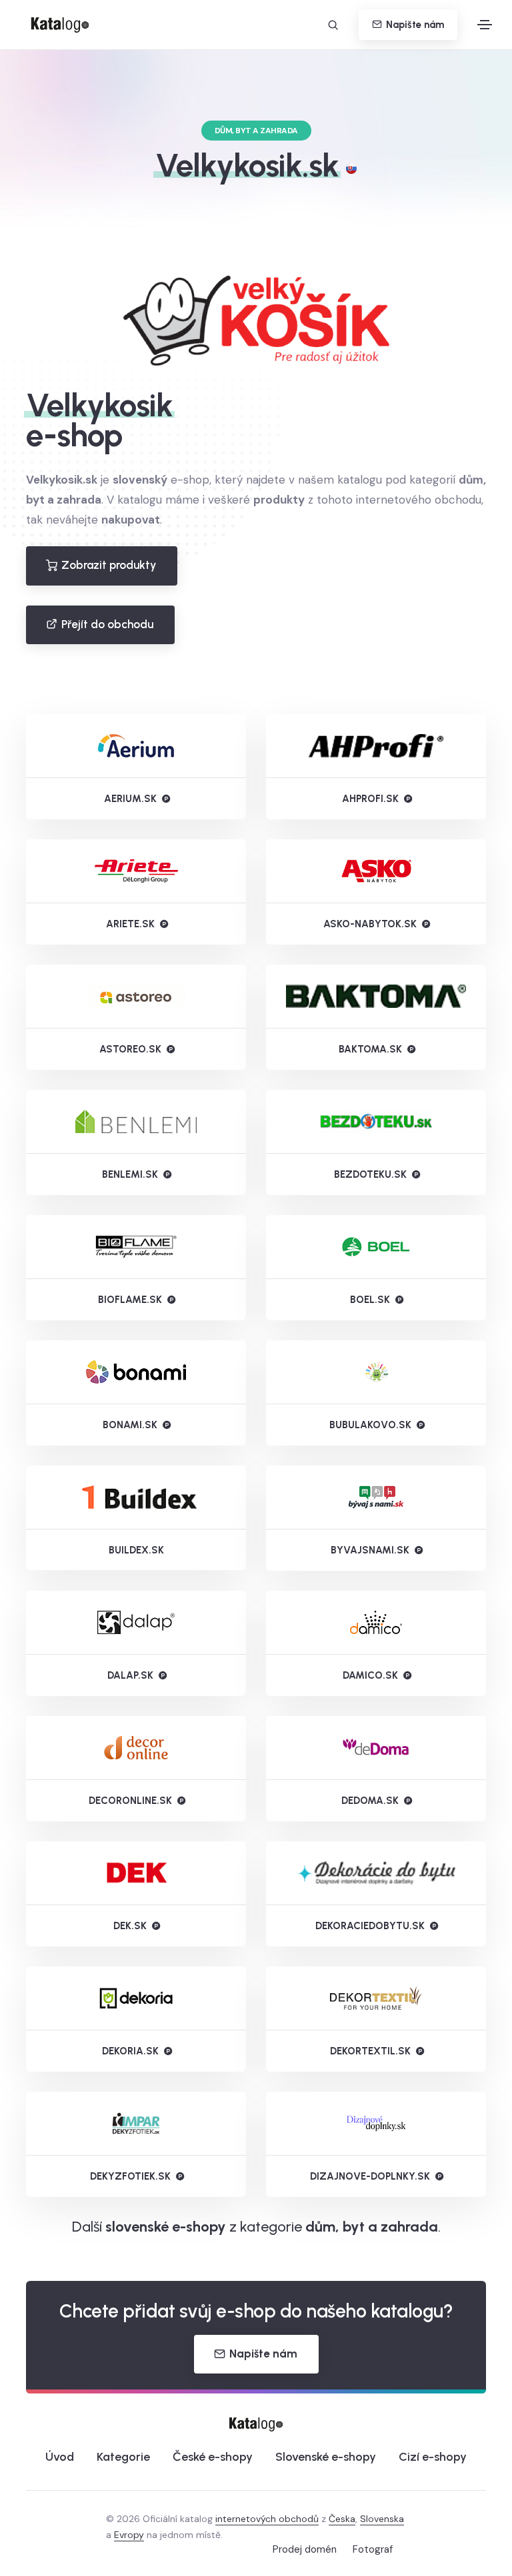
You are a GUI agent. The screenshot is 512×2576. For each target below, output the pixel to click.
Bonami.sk (130, 1425)
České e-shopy (213, 2457)
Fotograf (373, 2549)
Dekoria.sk (130, 2051)
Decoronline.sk (130, 1801)
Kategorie (123, 2457)
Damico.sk (370, 1675)
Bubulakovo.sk (370, 1425)
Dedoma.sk (370, 1801)
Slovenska (382, 2519)
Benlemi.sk (130, 1174)
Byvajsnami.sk (370, 1550)
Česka (342, 2519)
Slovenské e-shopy (326, 2457)
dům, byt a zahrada (372, 2227)
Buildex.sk (136, 1550)
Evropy (129, 2535)
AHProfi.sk (370, 799)
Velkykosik (99, 405)
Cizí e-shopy (433, 2457)
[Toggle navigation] (485, 25)
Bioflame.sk (130, 1300)
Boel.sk (370, 1300)
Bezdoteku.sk (370, 1174)
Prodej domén (305, 2549)
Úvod (60, 2457)
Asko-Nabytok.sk (370, 924)
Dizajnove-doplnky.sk (370, 2176)
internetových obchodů (267, 2519)
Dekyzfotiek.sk (130, 2176)
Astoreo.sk (130, 1049)
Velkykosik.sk (247, 165)
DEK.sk (130, 1926)
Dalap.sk (130, 1675)
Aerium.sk (130, 799)
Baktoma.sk (370, 1049)
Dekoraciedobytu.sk (370, 1926)
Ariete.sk (130, 924)
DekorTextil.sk (370, 2051)
